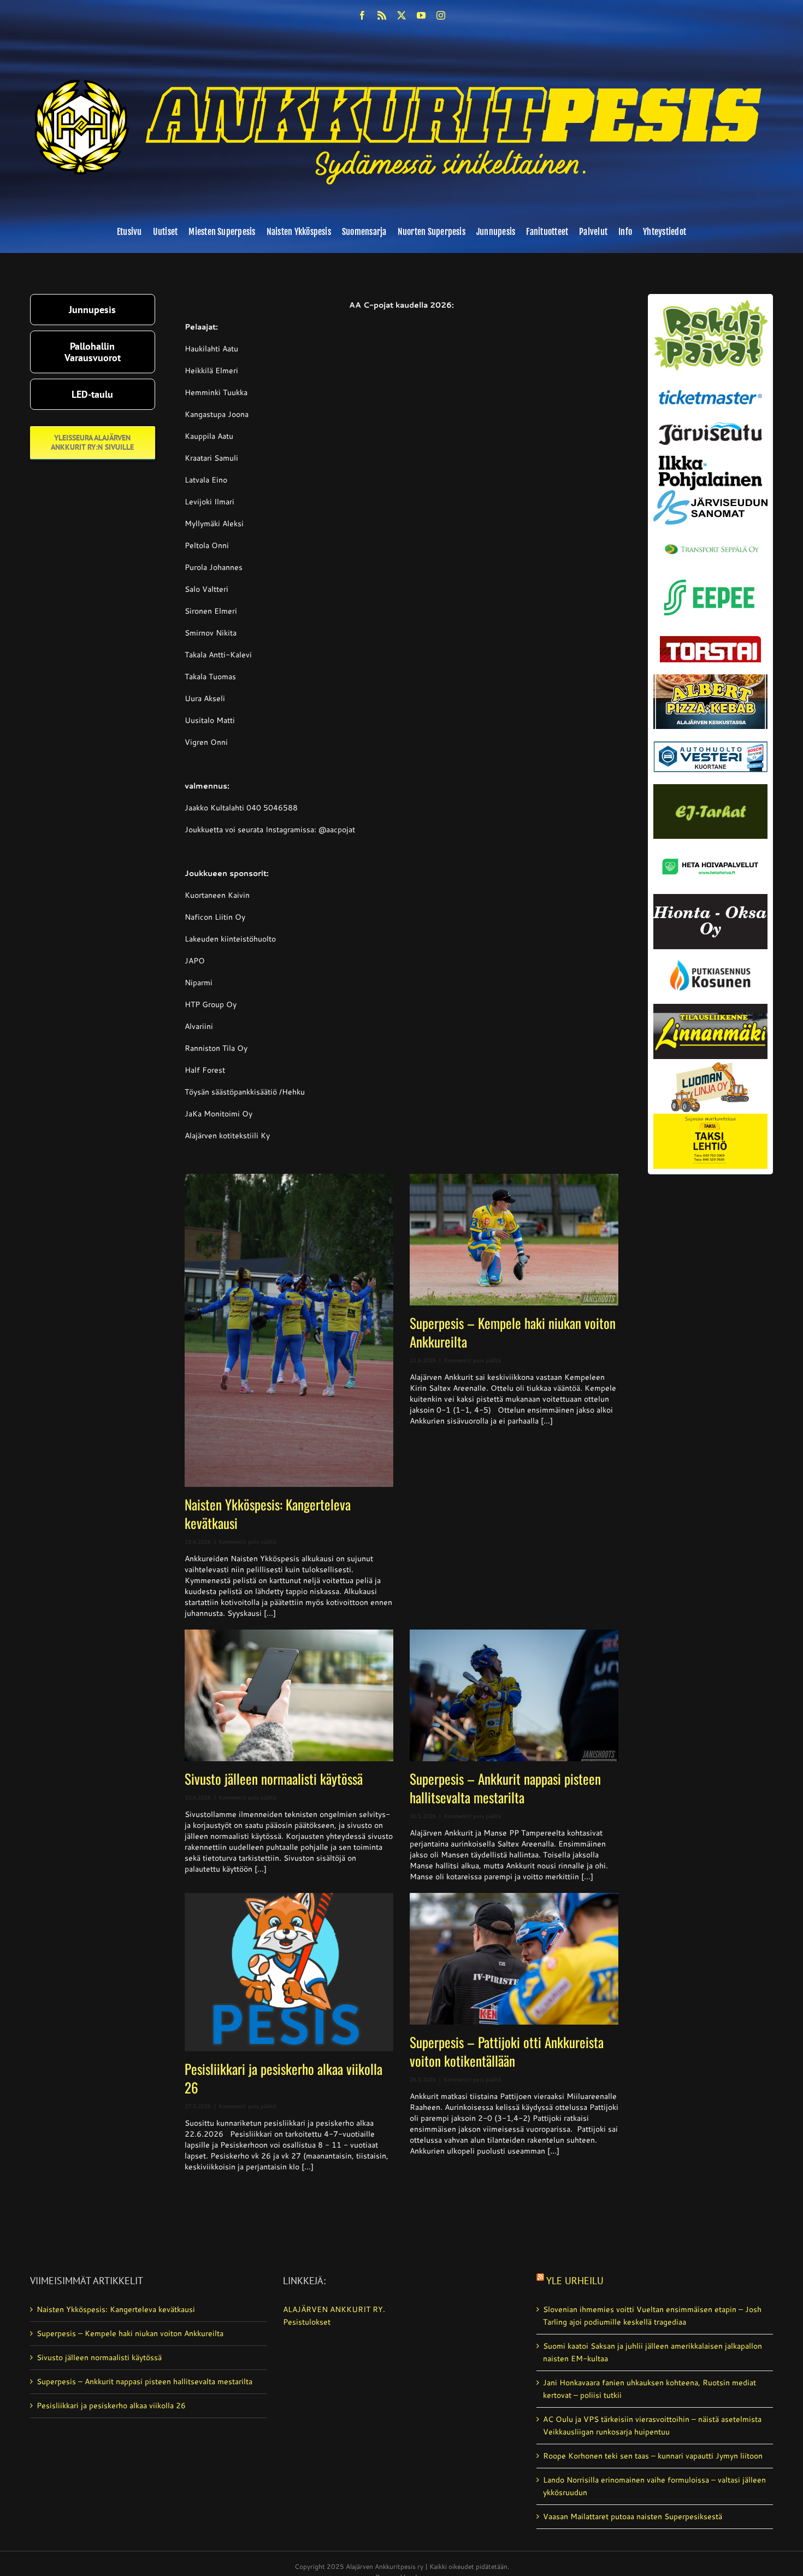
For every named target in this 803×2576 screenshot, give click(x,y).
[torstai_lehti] (710, 639)
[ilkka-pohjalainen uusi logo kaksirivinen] (710, 460)
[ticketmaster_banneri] (710, 387)
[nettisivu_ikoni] (710, 303)
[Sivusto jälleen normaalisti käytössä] (289, 1695)
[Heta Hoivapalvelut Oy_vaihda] (710, 843)
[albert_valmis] (710, 678)
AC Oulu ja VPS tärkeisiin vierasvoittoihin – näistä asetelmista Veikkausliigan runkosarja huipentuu (652, 2425)
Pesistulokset (307, 2322)
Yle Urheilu (575, 2281)
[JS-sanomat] (710, 494)
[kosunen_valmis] (710, 953)
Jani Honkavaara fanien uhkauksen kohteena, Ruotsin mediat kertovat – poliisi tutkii (650, 2389)
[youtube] (421, 15)
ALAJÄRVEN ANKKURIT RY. (334, 2309)
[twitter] (401, 15)
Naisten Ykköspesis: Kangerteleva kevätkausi (268, 1513)
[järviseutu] (710, 426)
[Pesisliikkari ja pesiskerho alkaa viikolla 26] (289, 1972)
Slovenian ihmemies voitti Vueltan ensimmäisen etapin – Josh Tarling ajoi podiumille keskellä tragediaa (652, 2316)
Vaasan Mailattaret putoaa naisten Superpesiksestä (633, 2516)
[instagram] (441, 15)
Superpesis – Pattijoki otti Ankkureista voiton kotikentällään (507, 2051)
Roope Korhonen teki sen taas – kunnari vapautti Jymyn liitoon (653, 2456)
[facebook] (362, 15)
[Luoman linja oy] (710, 1063)
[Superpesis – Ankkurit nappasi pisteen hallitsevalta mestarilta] (514, 1695)
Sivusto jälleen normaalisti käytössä (274, 1778)
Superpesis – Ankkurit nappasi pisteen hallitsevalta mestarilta (505, 1788)
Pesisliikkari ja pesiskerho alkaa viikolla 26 (284, 2078)
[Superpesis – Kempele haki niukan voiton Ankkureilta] (514, 1240)
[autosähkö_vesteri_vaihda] (710, 733)
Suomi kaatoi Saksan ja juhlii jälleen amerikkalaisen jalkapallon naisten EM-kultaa (653, 2352)
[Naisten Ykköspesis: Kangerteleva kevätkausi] (289, 1330)
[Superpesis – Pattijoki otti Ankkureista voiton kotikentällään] (514, 1959)
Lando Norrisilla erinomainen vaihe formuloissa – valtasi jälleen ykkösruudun (654, 2486)
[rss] (382, 15)
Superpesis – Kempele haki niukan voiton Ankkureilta (513, 1332)
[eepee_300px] (710, 577)
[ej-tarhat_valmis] (710, 788)
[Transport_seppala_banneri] (710, 539)
